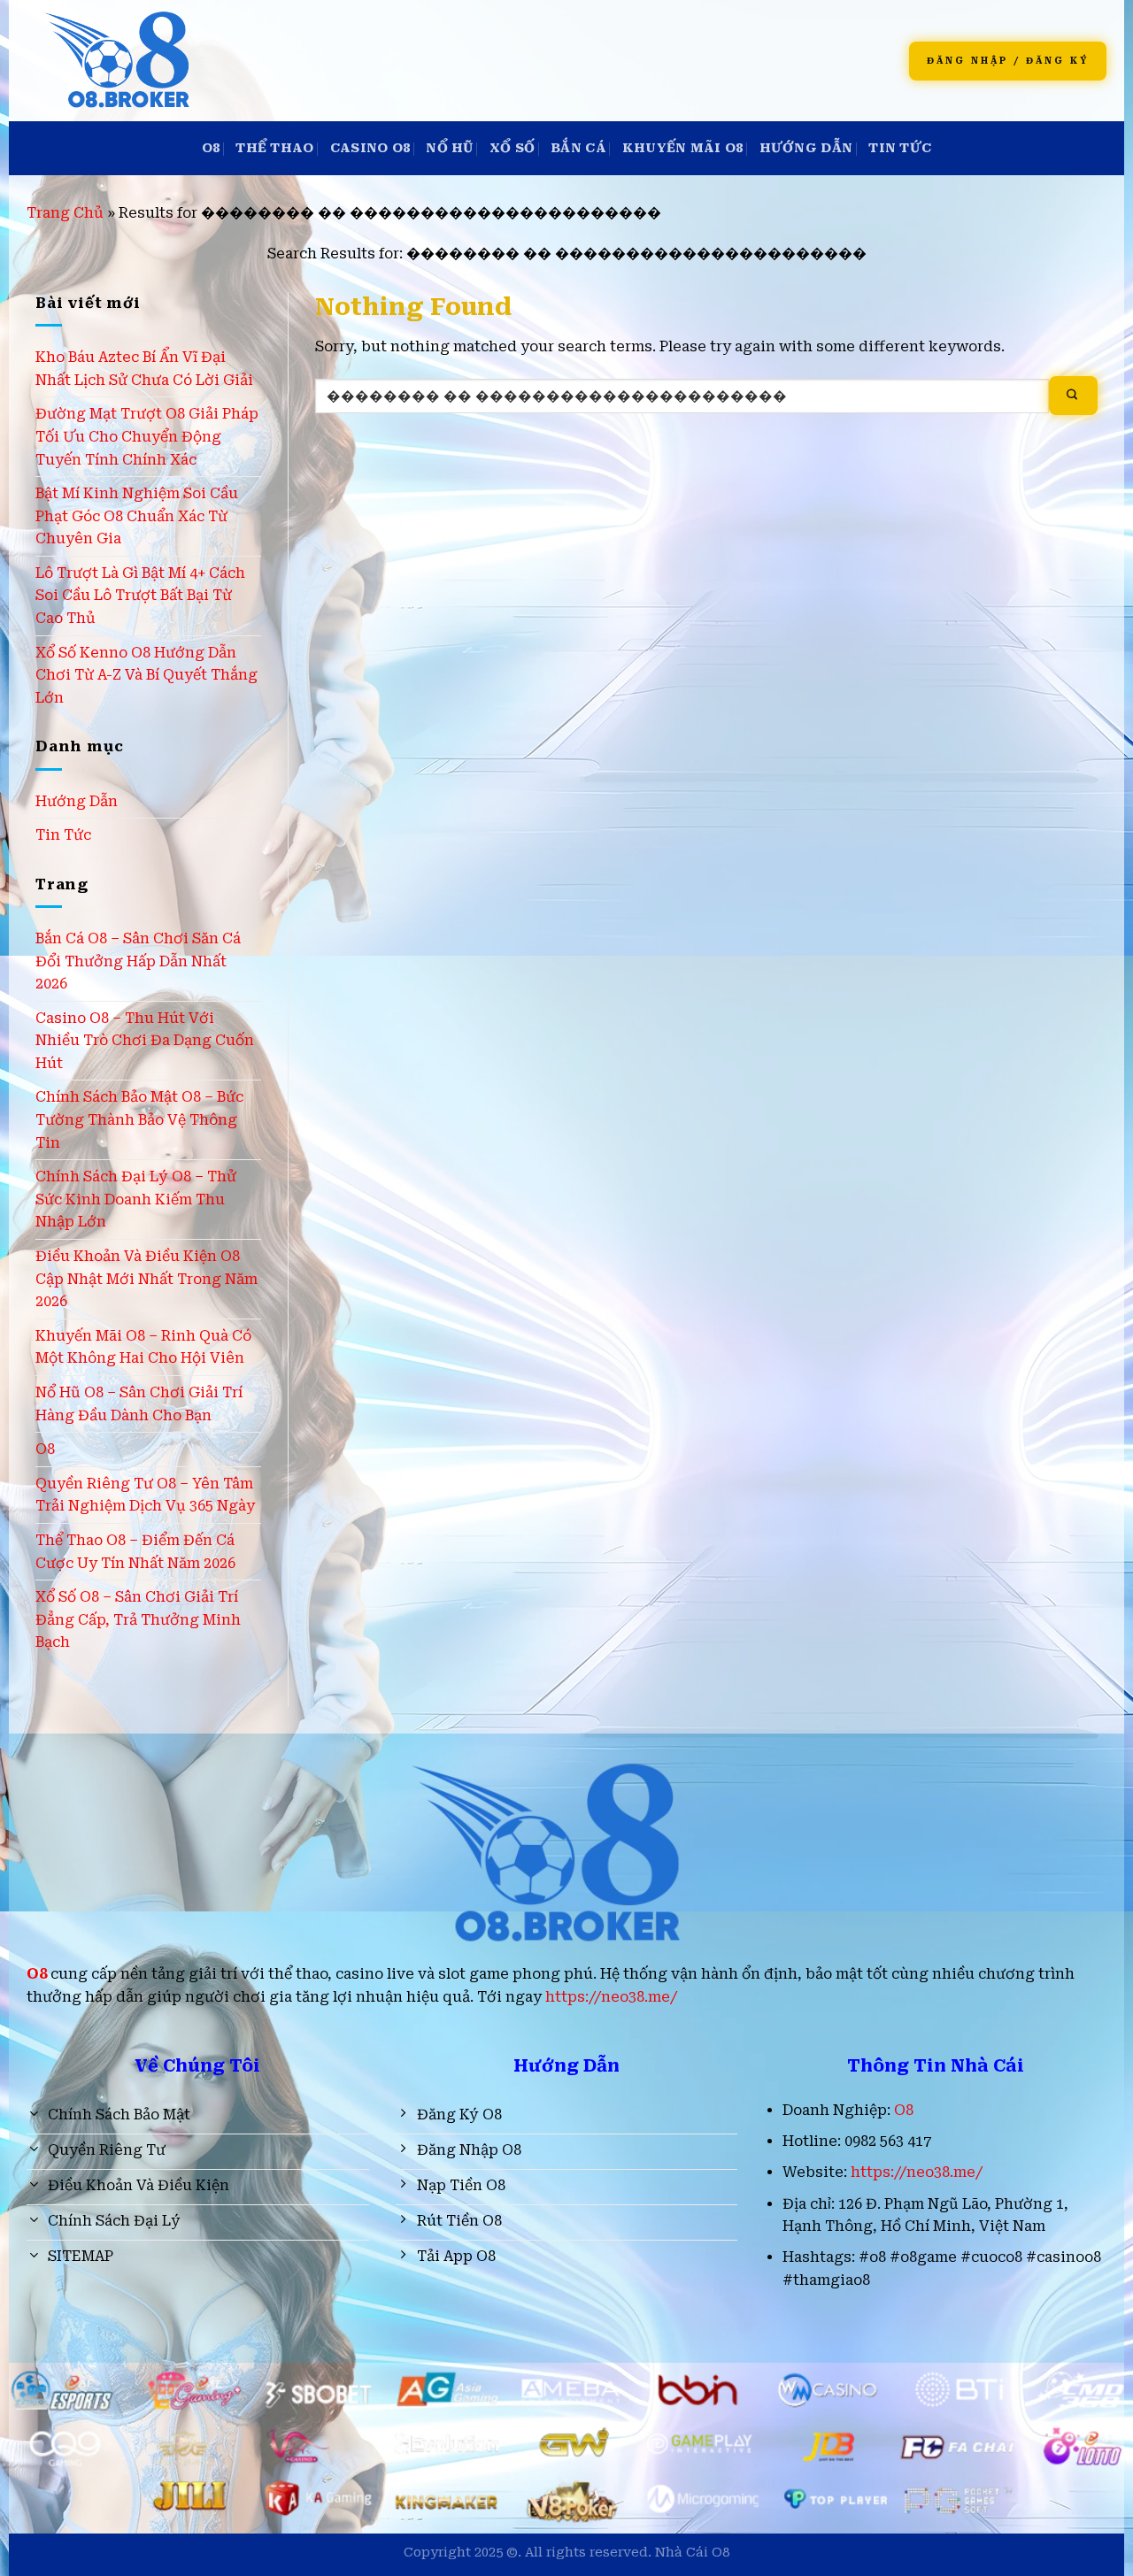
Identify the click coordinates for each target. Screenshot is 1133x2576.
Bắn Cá (578, 148)
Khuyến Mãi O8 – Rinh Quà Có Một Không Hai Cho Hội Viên (143, 1347)
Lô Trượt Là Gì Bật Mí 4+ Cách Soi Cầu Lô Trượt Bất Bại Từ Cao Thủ (140, 596)
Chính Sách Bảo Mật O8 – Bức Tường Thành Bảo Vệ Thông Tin (139, 1119)
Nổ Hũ (449, 148)
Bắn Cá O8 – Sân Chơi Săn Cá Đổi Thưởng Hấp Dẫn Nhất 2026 (138, 961)
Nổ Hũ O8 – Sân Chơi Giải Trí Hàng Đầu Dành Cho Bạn (139, 1404)
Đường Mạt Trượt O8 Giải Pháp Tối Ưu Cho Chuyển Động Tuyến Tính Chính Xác (147, 436)
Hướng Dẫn (806, 148)
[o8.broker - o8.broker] (285, 61)
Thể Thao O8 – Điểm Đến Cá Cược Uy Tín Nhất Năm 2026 (135, 1552)
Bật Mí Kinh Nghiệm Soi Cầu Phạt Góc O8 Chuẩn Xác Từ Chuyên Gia (137, 516)
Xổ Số (512, 148)
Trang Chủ (65, 213)
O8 (211, 148)
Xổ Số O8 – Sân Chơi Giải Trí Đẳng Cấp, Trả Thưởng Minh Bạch (138, 1619)
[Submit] (1073, 396)
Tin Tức (900, 148)
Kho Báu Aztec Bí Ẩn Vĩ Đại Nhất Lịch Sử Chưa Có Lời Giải (144, 369)
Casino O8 (370, 148)
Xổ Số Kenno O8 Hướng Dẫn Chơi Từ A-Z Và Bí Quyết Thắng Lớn (146, 675)
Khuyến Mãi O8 (683, 148)
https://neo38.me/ (611, 1997)
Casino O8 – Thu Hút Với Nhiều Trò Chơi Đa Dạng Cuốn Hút (145, 1041)
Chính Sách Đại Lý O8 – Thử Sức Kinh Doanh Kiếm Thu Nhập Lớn (136, 1199)
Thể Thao (274, 148)
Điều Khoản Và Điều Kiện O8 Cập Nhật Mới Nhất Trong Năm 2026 (146, 1279)
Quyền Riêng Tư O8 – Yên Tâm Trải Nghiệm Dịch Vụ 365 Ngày (145, 1495)
